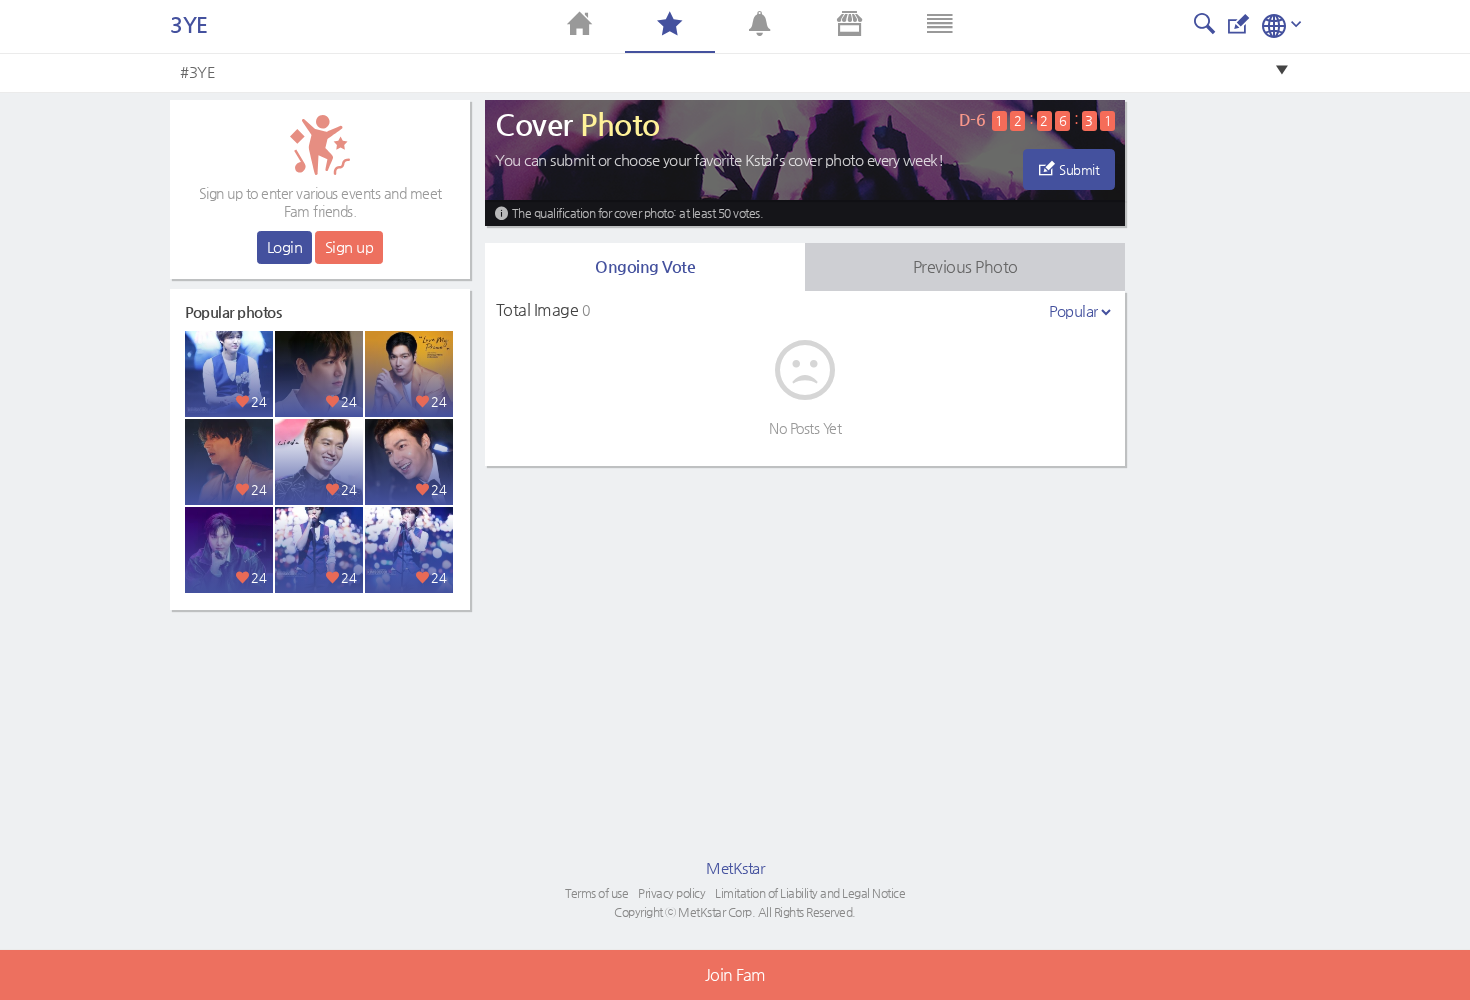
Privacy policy (671, 893)
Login (285, 246)
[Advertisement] (320, 745)
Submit (1079, 169)
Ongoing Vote (645, 266)
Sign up (349, 246)
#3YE (197, 71)
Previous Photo (965, 266)
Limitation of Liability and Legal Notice (810, 893)
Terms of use (596, 893)
